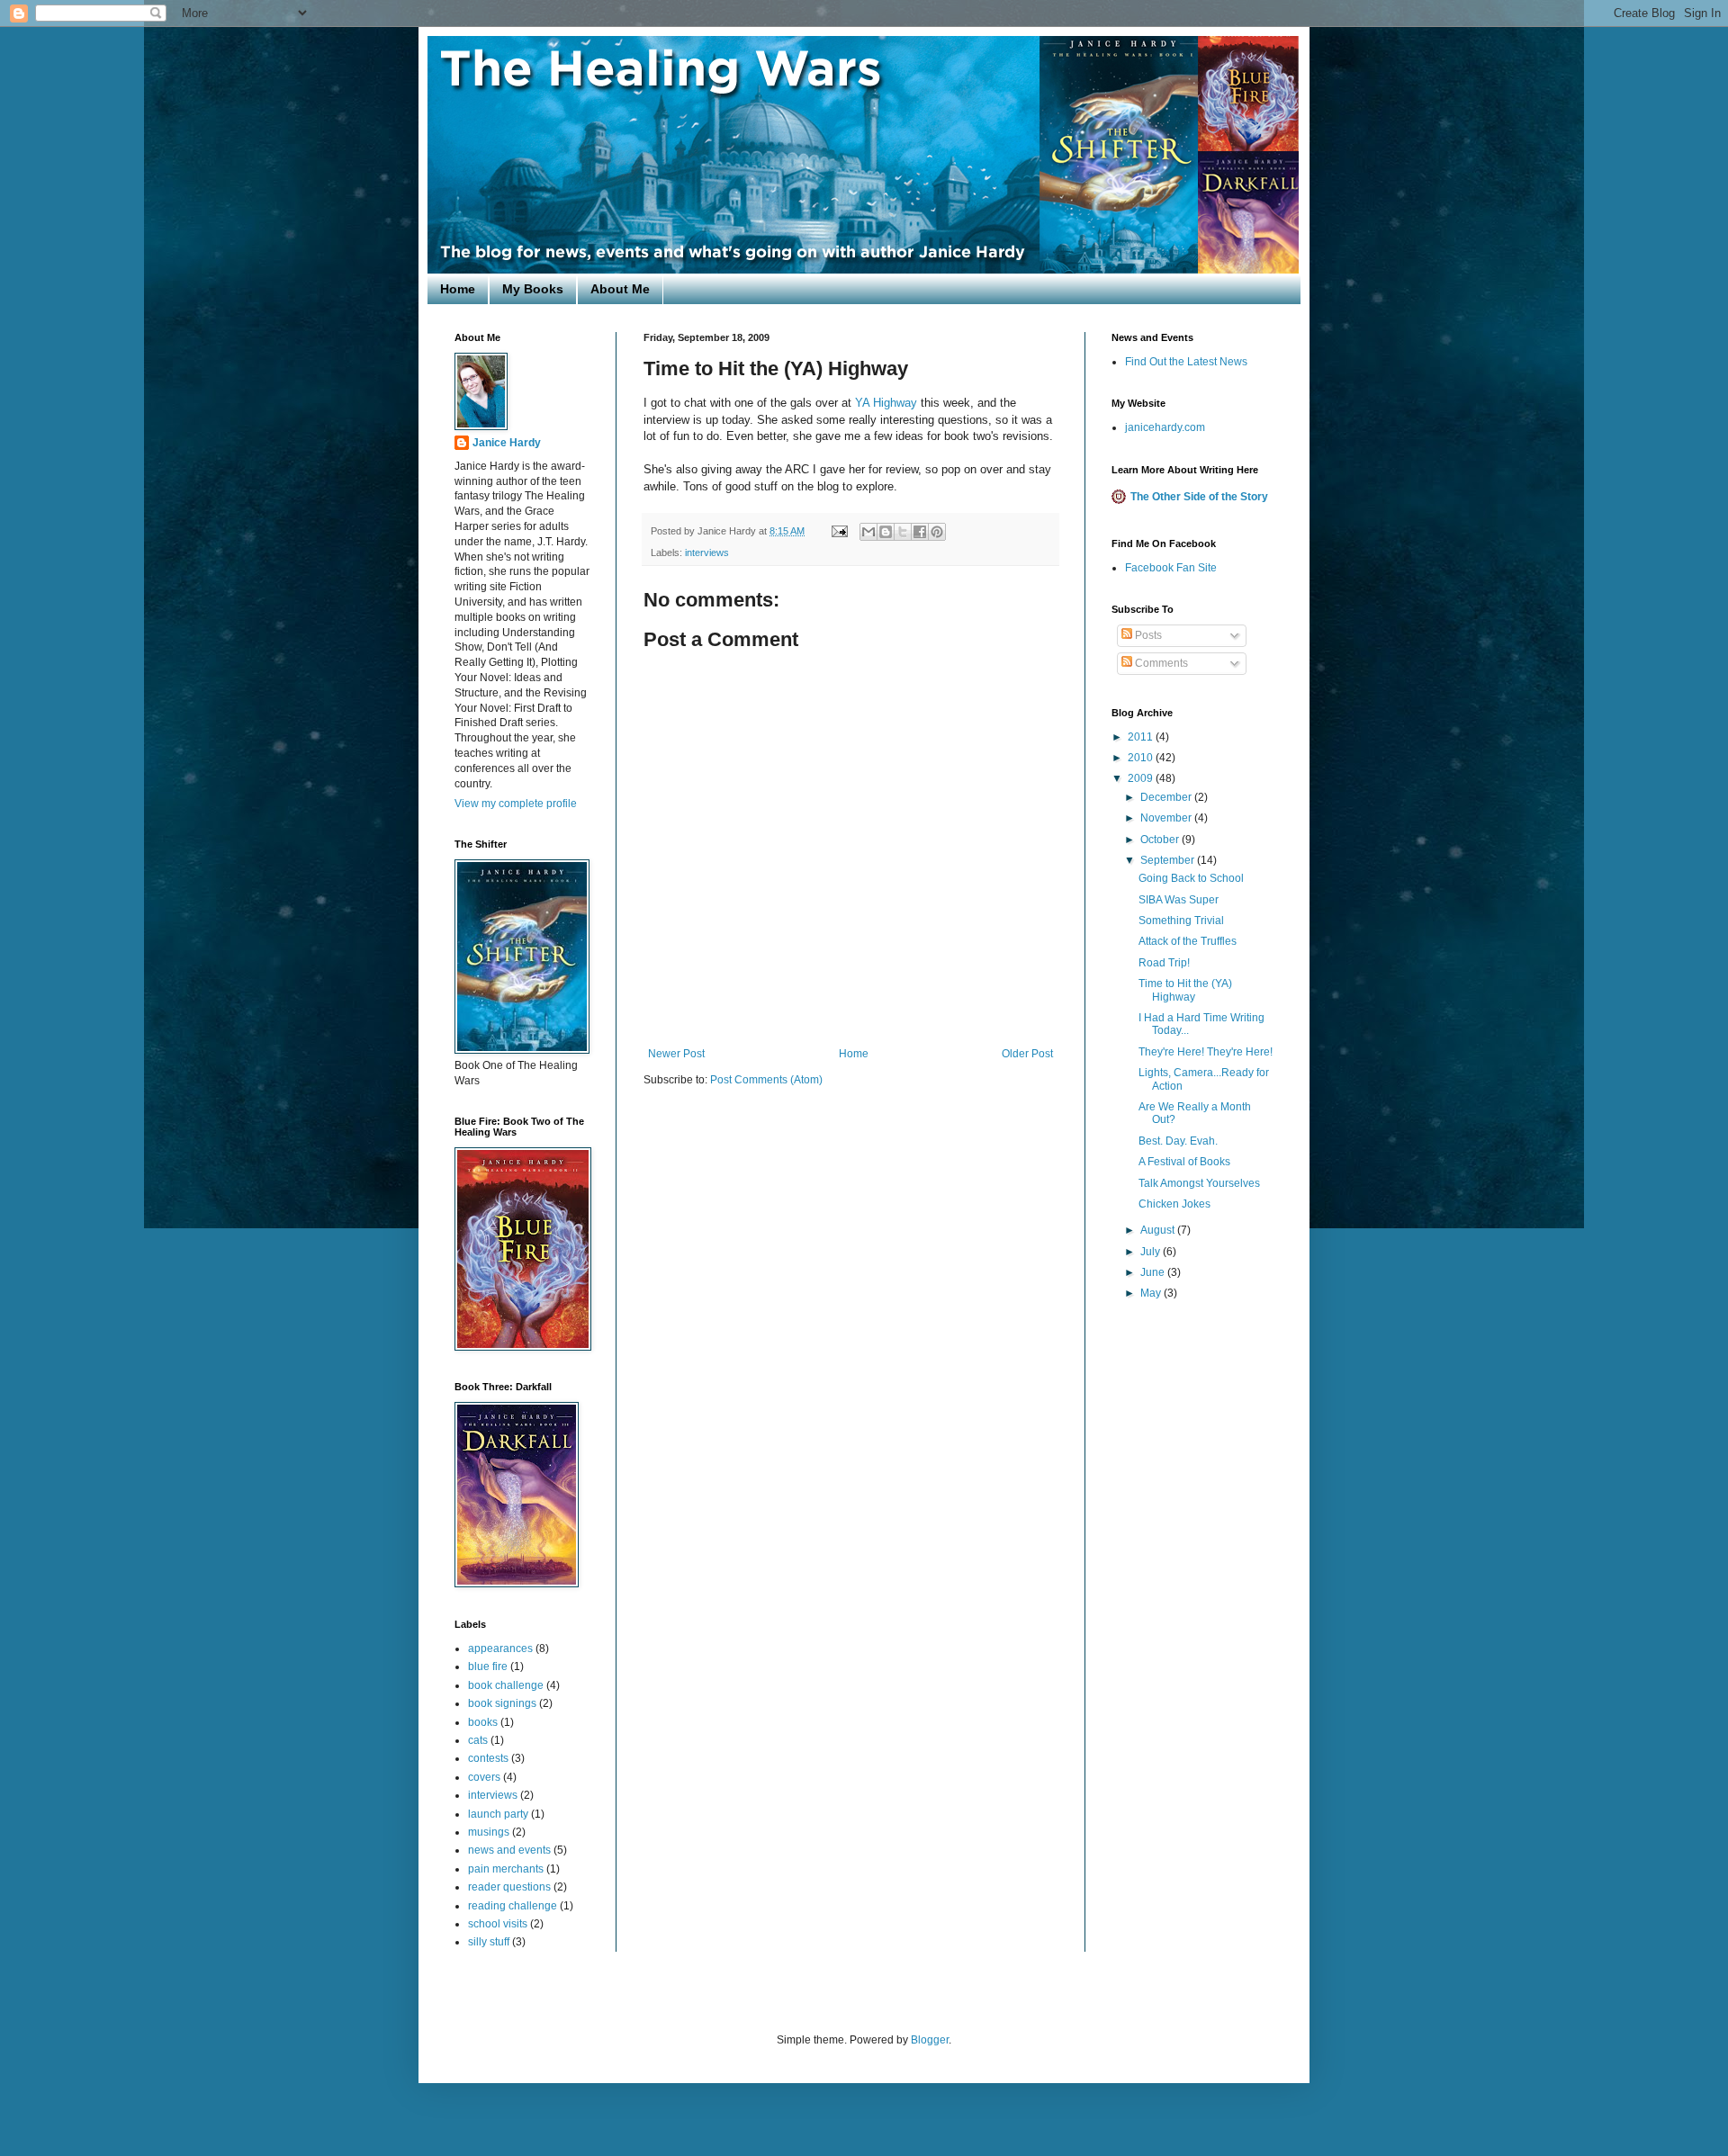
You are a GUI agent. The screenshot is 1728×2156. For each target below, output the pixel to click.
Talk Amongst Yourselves (1199, 1183)
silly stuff (489, 1942)
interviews (707, 552)
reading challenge (513, 1906)
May (1152, 1293)
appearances (500, 1648)
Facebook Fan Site (1171, 568)
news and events (509, 1850)
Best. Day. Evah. (1178, 1141)
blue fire (488, 1666)
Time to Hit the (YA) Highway (1185, 990)
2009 (1142, 778)
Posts (1147, 635)
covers (484, 1777)
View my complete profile (516, 804)
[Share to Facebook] (920, 532)
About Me (620, 289)
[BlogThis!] (886, 532)
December (1167, 797)
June (1154, 1272)
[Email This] (868, 532)
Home (458, 289)
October (1161, 840)
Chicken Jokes (1174, 1204)
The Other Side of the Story (1199, 497)
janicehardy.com (1165, 427)
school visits (498, 1924)
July (1152, 1252)
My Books (533, 289)
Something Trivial (1181, 921)
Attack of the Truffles (1188, 941)
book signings (502, 1703)
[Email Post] (839, 531)
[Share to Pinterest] (937, 532)
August (1159, 1230)
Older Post (1027, 1054)
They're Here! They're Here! (1206, 1052)
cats (478, 1740)
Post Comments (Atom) (766, 1080)
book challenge (506, 1685)
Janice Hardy (507, 443)
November (1167, 818)
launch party (498, 1814)
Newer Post (676, 1054)
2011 (1142, 737)
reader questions (509, 1887)
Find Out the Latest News (1186, 362)
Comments (1160, 663)
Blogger (930, 2040)
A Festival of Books (1184, 1162)
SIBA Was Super (1179, 900)
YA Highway (886, 403)
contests (488, 1758)
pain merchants (506, 1869)
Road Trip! (1164, 963)
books (483, 1722)
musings (489, 1832)
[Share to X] (903, 532)
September (1169, 860)
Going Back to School (1191, 878)
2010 (1142, 758)
